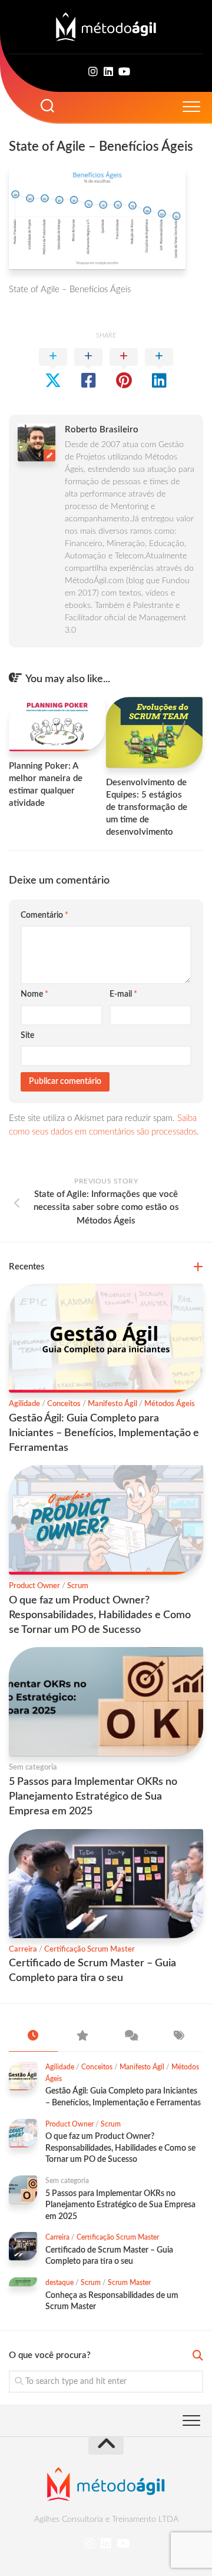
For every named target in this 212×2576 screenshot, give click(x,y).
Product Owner (34, 1586)
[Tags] (179, 2037)
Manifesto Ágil (112, 1404)
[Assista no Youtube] (124, 72)
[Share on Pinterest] (124, 369)
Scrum (78, 1586)
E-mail (123, 994)
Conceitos (64, 1404)
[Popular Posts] (82, 2037)
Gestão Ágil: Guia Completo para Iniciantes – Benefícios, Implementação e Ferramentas (104, 1433)
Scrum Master (129, 2283)
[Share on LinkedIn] (159, 369)
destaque (59, 2283)
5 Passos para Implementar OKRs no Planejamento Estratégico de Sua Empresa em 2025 (93, 1797)
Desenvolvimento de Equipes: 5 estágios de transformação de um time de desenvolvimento (147, 807)
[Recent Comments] (130, 2037)
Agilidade (24, 1404)
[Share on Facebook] (88, 369)
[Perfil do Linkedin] (108, 72)
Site (27, 1036)
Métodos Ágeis (170, 1404)
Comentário (44, 915)
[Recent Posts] (33, 2037)
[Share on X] (53, 369)
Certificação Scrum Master (90, 1950)
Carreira (23, 1950)
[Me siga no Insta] (93, 72)
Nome (34, 994)
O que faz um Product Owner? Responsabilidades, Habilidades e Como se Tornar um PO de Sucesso (100, 1615)
